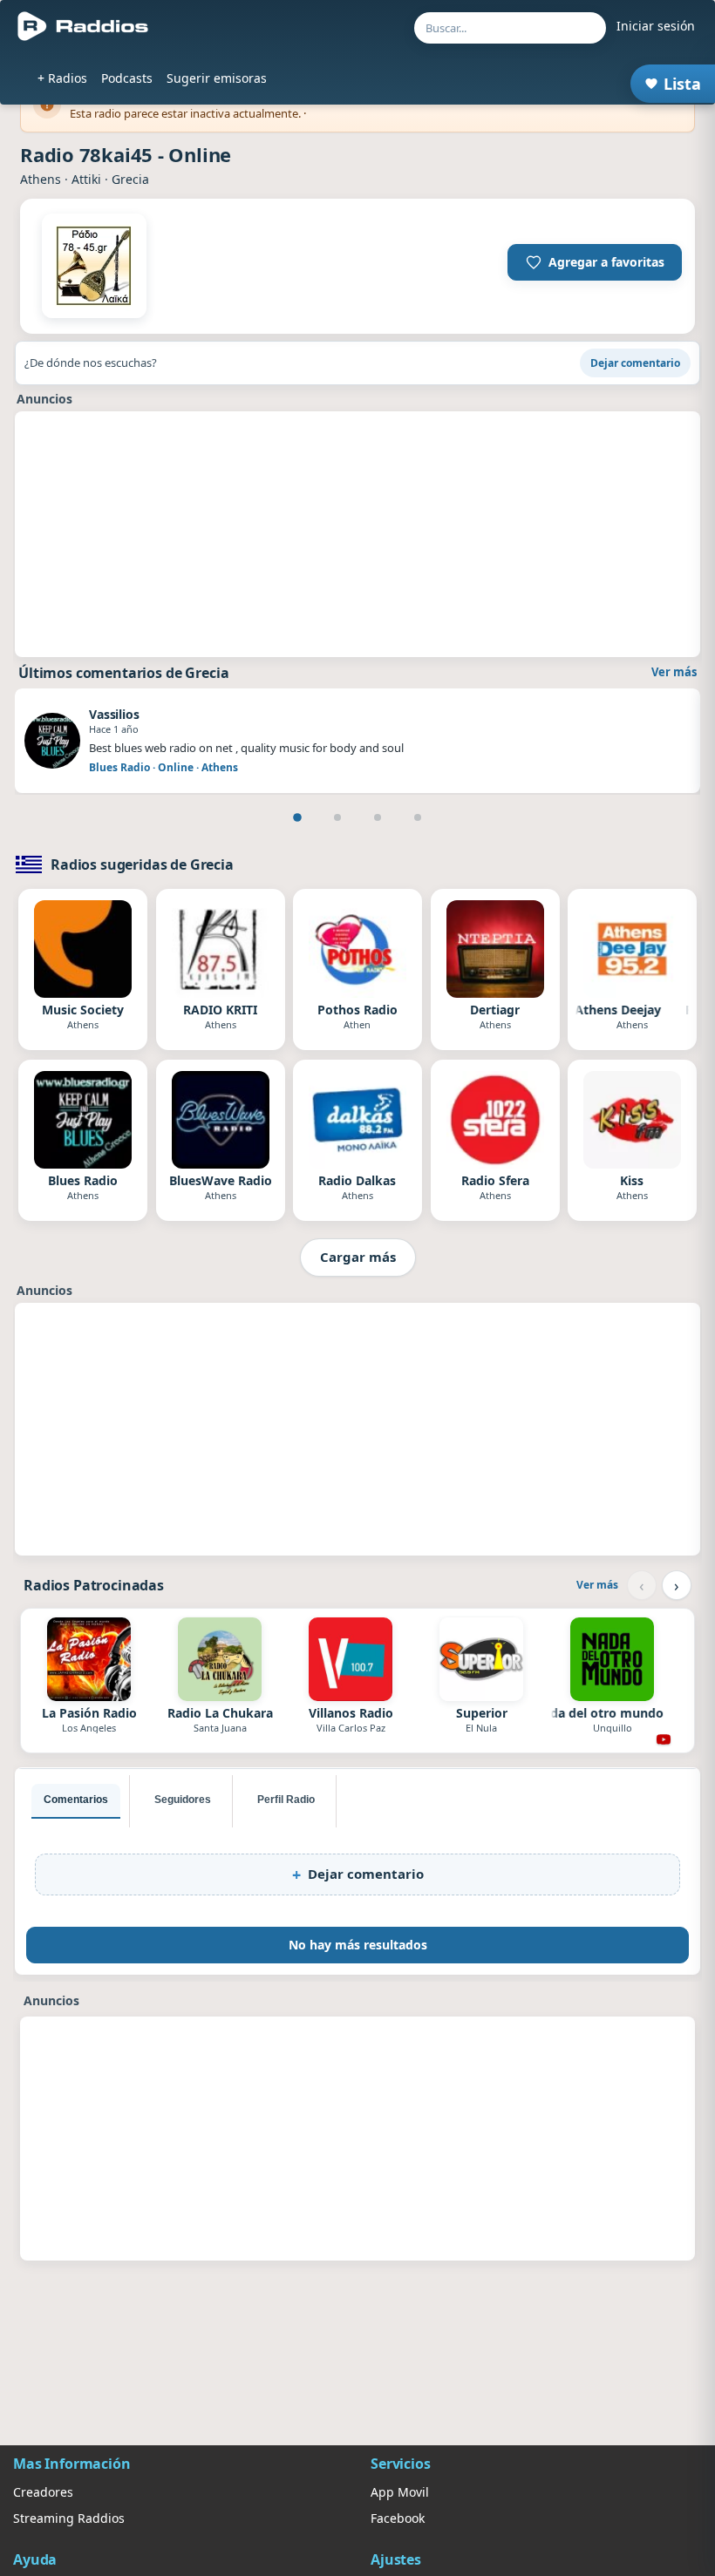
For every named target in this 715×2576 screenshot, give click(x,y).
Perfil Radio (286, 1800)
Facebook (398, 2518)
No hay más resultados (358, 1945)
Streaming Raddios (69, 2518)
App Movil (400, 2492)
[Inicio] (83, 26)
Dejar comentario (635, 363)
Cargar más (358, 1257)
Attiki (86, 179)
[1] (297, 817)
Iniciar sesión (656, 26)
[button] (595, 262)
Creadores (43, 2492)
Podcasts (127, 78)
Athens (41, 179)
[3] (378, 817)
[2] (337, 817)
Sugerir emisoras (217, 78)
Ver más (674, 672)
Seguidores (183, 1800)
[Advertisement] (357, 534)
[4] (418, 817)
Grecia (130, 179)
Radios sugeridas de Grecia (142, 864)
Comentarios (76, 1800)
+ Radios (62, 78)
